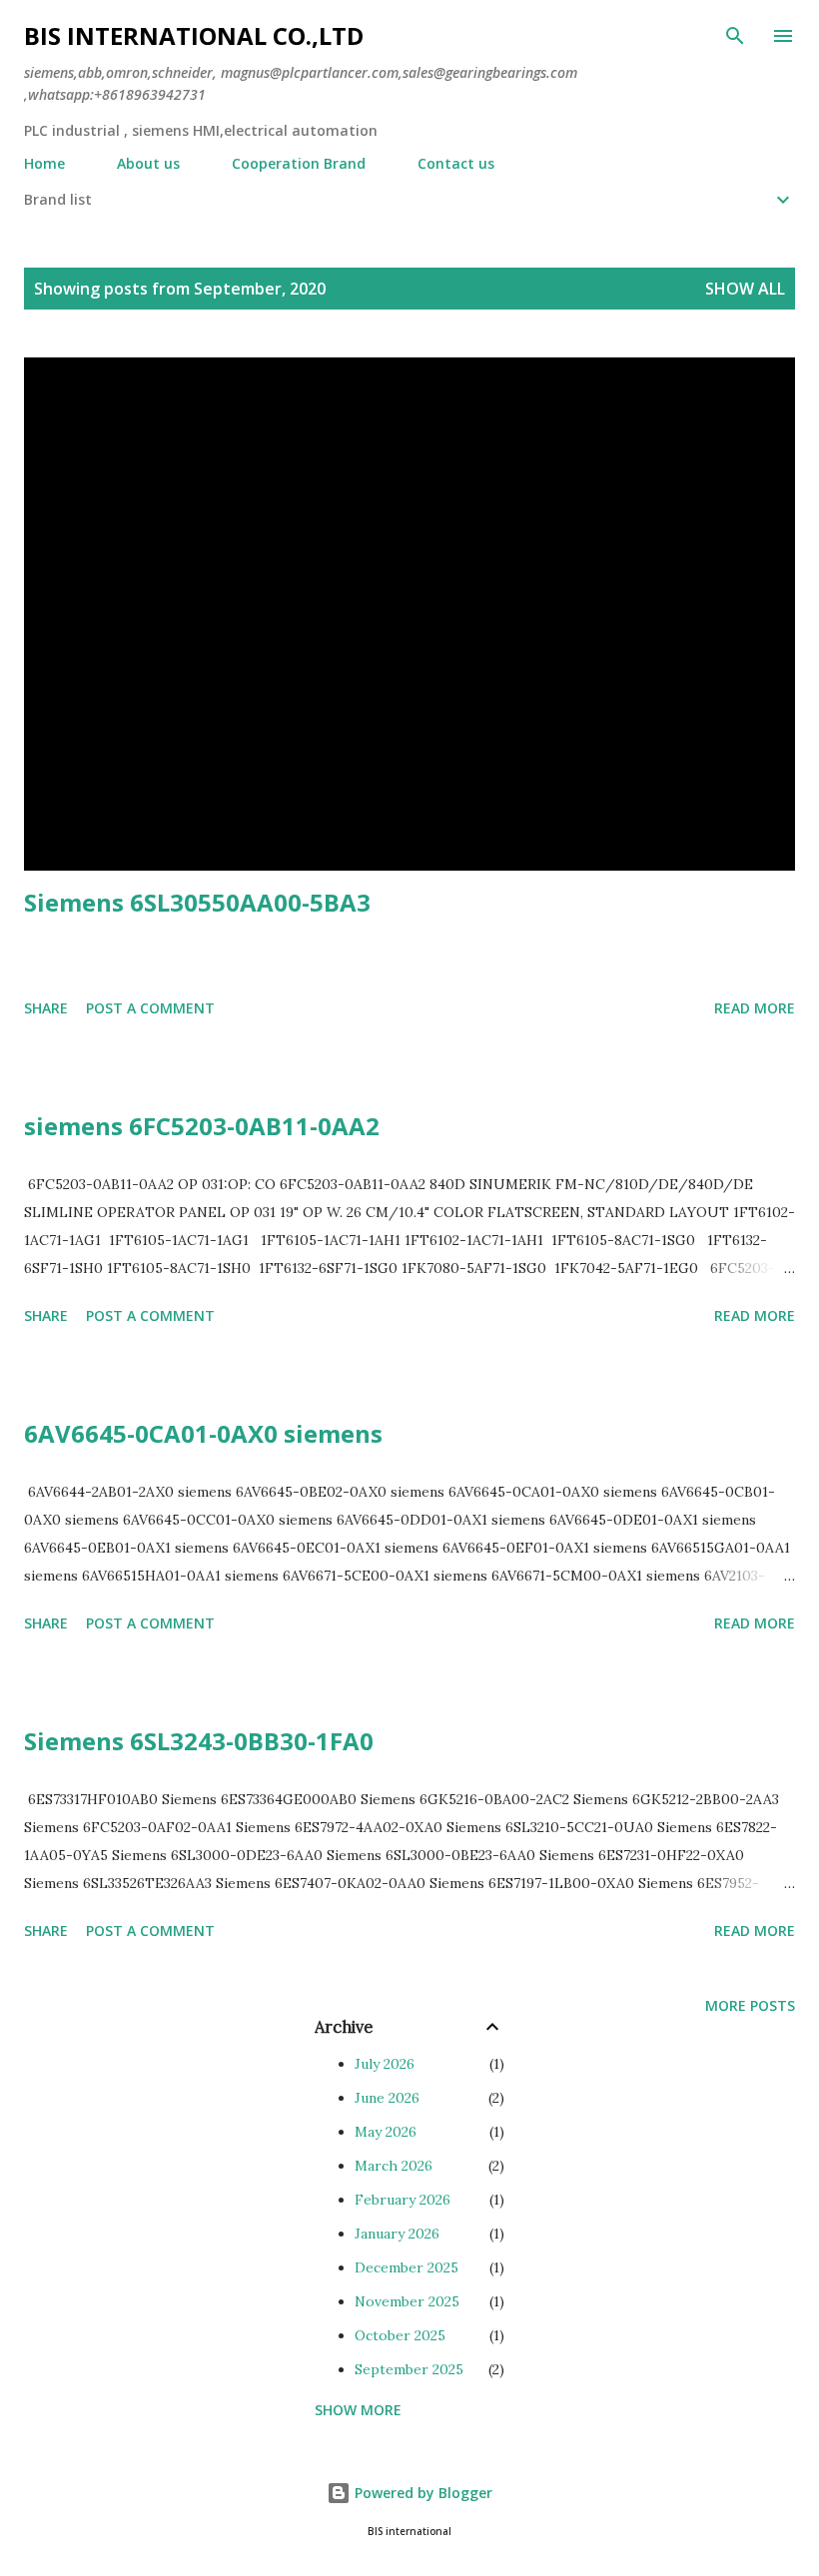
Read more (755, 1008)
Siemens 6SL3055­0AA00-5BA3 (197, 902)
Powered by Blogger (421, 2493)
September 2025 (409, 2369)
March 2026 (394, 2166)
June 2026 (387, 2098)
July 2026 (385, 2064)
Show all (745, 289)
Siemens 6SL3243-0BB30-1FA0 (199, 1741)
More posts (750, 2005)
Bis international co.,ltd (194, 35)
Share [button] (46, 1008)
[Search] (735, 36)
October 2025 (400, 2335)
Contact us (456, 163)
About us (148, 163)
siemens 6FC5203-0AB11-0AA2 (202, 1126)
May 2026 (386, 2132)
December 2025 (407, 2267)
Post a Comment (150, 1008)
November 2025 (407, 2301)
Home (44, 163)
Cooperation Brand (299, 163)
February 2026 (403, 2200)
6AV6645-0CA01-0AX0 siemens (203, 1433)
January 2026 (397, 2234)
